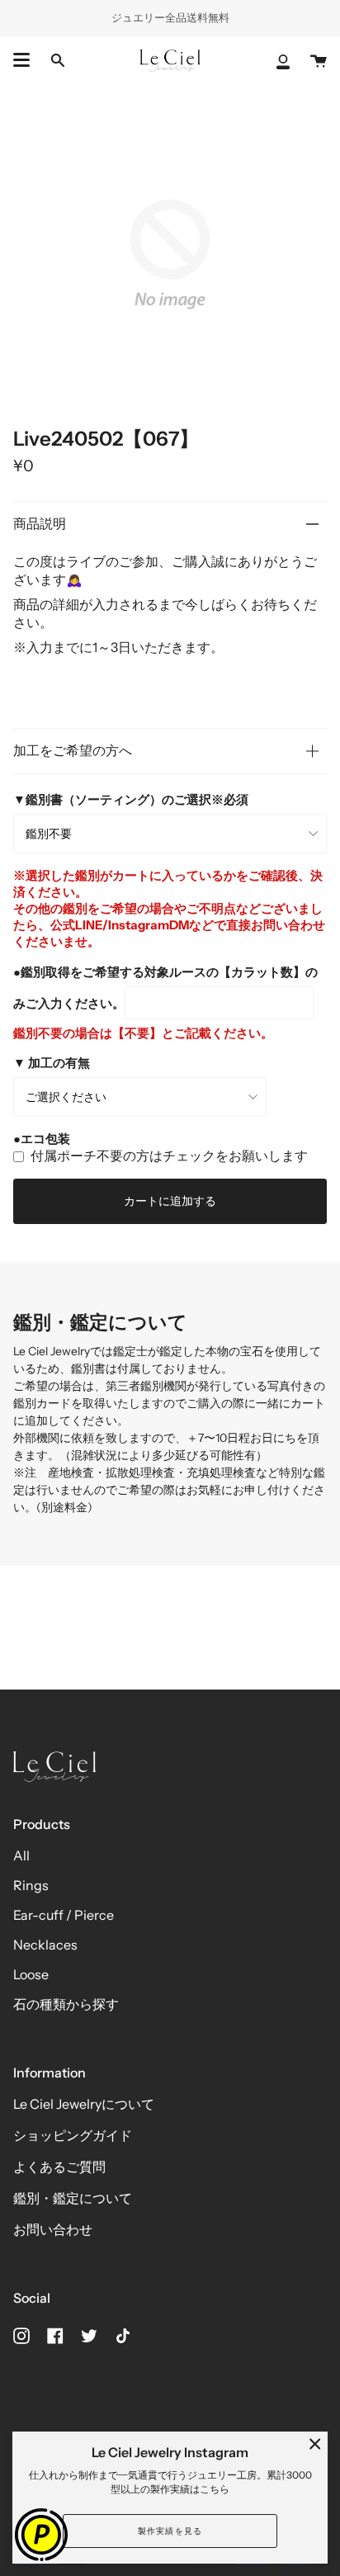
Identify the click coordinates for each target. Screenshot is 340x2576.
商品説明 (40, 523)
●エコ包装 (42, 1139)
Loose (31, 1974)
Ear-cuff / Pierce (64, 1915)
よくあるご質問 (59, 2167)
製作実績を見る (170, 2531)
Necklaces (45, 1945)
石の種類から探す (66, 2004)
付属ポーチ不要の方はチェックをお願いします (169, 1156)
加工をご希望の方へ (73, 750)
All (21, 1855)
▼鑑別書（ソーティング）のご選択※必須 (131, 799)
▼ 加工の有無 (52, 1063)
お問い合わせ (53, 2229)
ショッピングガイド (73, 2135)
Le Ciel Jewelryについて (84, 2104)
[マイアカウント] (283, 61)
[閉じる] (315, 2444)
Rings (31, 1885)
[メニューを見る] (21, 60)
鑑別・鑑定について (73, 2198)
